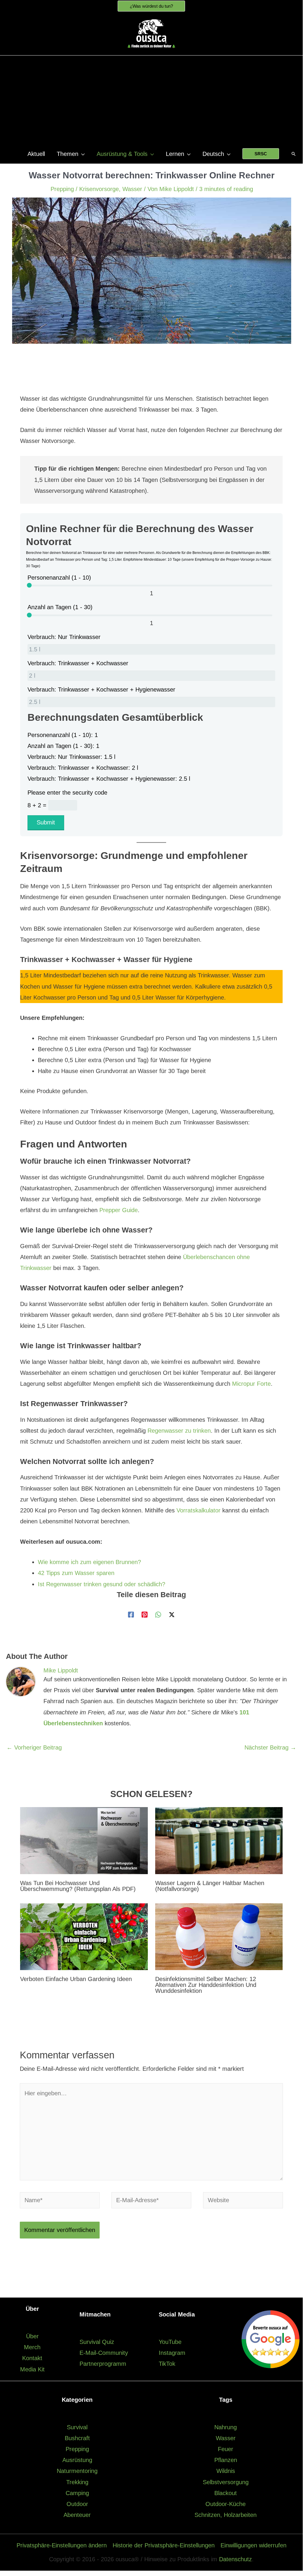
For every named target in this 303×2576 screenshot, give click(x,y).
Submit (46, 822)
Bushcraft (77, 2438)
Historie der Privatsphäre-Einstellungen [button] (164, 2545)
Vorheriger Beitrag (34, 1747)
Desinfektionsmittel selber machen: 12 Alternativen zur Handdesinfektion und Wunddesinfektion (206, 1985)
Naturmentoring (77, 2471)
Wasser (132, 189)
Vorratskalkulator (199, 1510)
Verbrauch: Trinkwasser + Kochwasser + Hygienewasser (101, 689)
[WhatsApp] (158, 1614)
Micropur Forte (251, 1384)
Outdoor (77, 2504)
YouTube (170, 2342)
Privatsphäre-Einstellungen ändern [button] (62, 2545)
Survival (77, 2427)
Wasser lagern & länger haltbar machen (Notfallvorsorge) (210, 1886)
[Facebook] (131, 1614)
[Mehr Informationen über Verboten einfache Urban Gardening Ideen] (84, 1936)
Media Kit (32, 2369)
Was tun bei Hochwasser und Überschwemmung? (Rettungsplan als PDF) (78, 1886)
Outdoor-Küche (226, 2504)
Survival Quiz (97, 2342)
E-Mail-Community (104, 2353)
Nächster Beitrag (270, 1747)
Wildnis (226, 2471)
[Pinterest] (145, 1614)
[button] (151, 6)
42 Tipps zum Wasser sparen (76, 1573)
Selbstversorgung (226, 2482)
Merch (32, 2347)
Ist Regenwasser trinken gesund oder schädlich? (102, 1584)
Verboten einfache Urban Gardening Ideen (76, 1979)
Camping (77, 2493)
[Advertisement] (151, 100)
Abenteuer (77, 2515)
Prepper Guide (119, 1210)
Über (32, 2336)
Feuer (226, 2449)
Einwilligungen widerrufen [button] (253, 2545)
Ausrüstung (77, 2460)
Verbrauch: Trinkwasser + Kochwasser (78, 663)
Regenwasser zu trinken (179, 1431)
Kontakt (32, 2358)
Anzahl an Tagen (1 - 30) (60, 607)
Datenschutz (235, 2559)
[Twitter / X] (172, 1614)
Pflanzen (226, 2460)
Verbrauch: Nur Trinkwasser (64, 637)
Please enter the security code (67, 793)
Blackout (226, 2493)
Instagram (172, 2353)
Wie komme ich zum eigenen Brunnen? (89, 1562)
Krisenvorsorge (99, 189)
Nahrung (226, 2427)
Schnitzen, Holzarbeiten (226, 2515)
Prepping (62, 189)
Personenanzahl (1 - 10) (59, 578)
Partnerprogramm (103, 2364)
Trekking (77, 2482)
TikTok (167, 2364)
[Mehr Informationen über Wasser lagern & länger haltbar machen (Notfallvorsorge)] (219, 1840)
